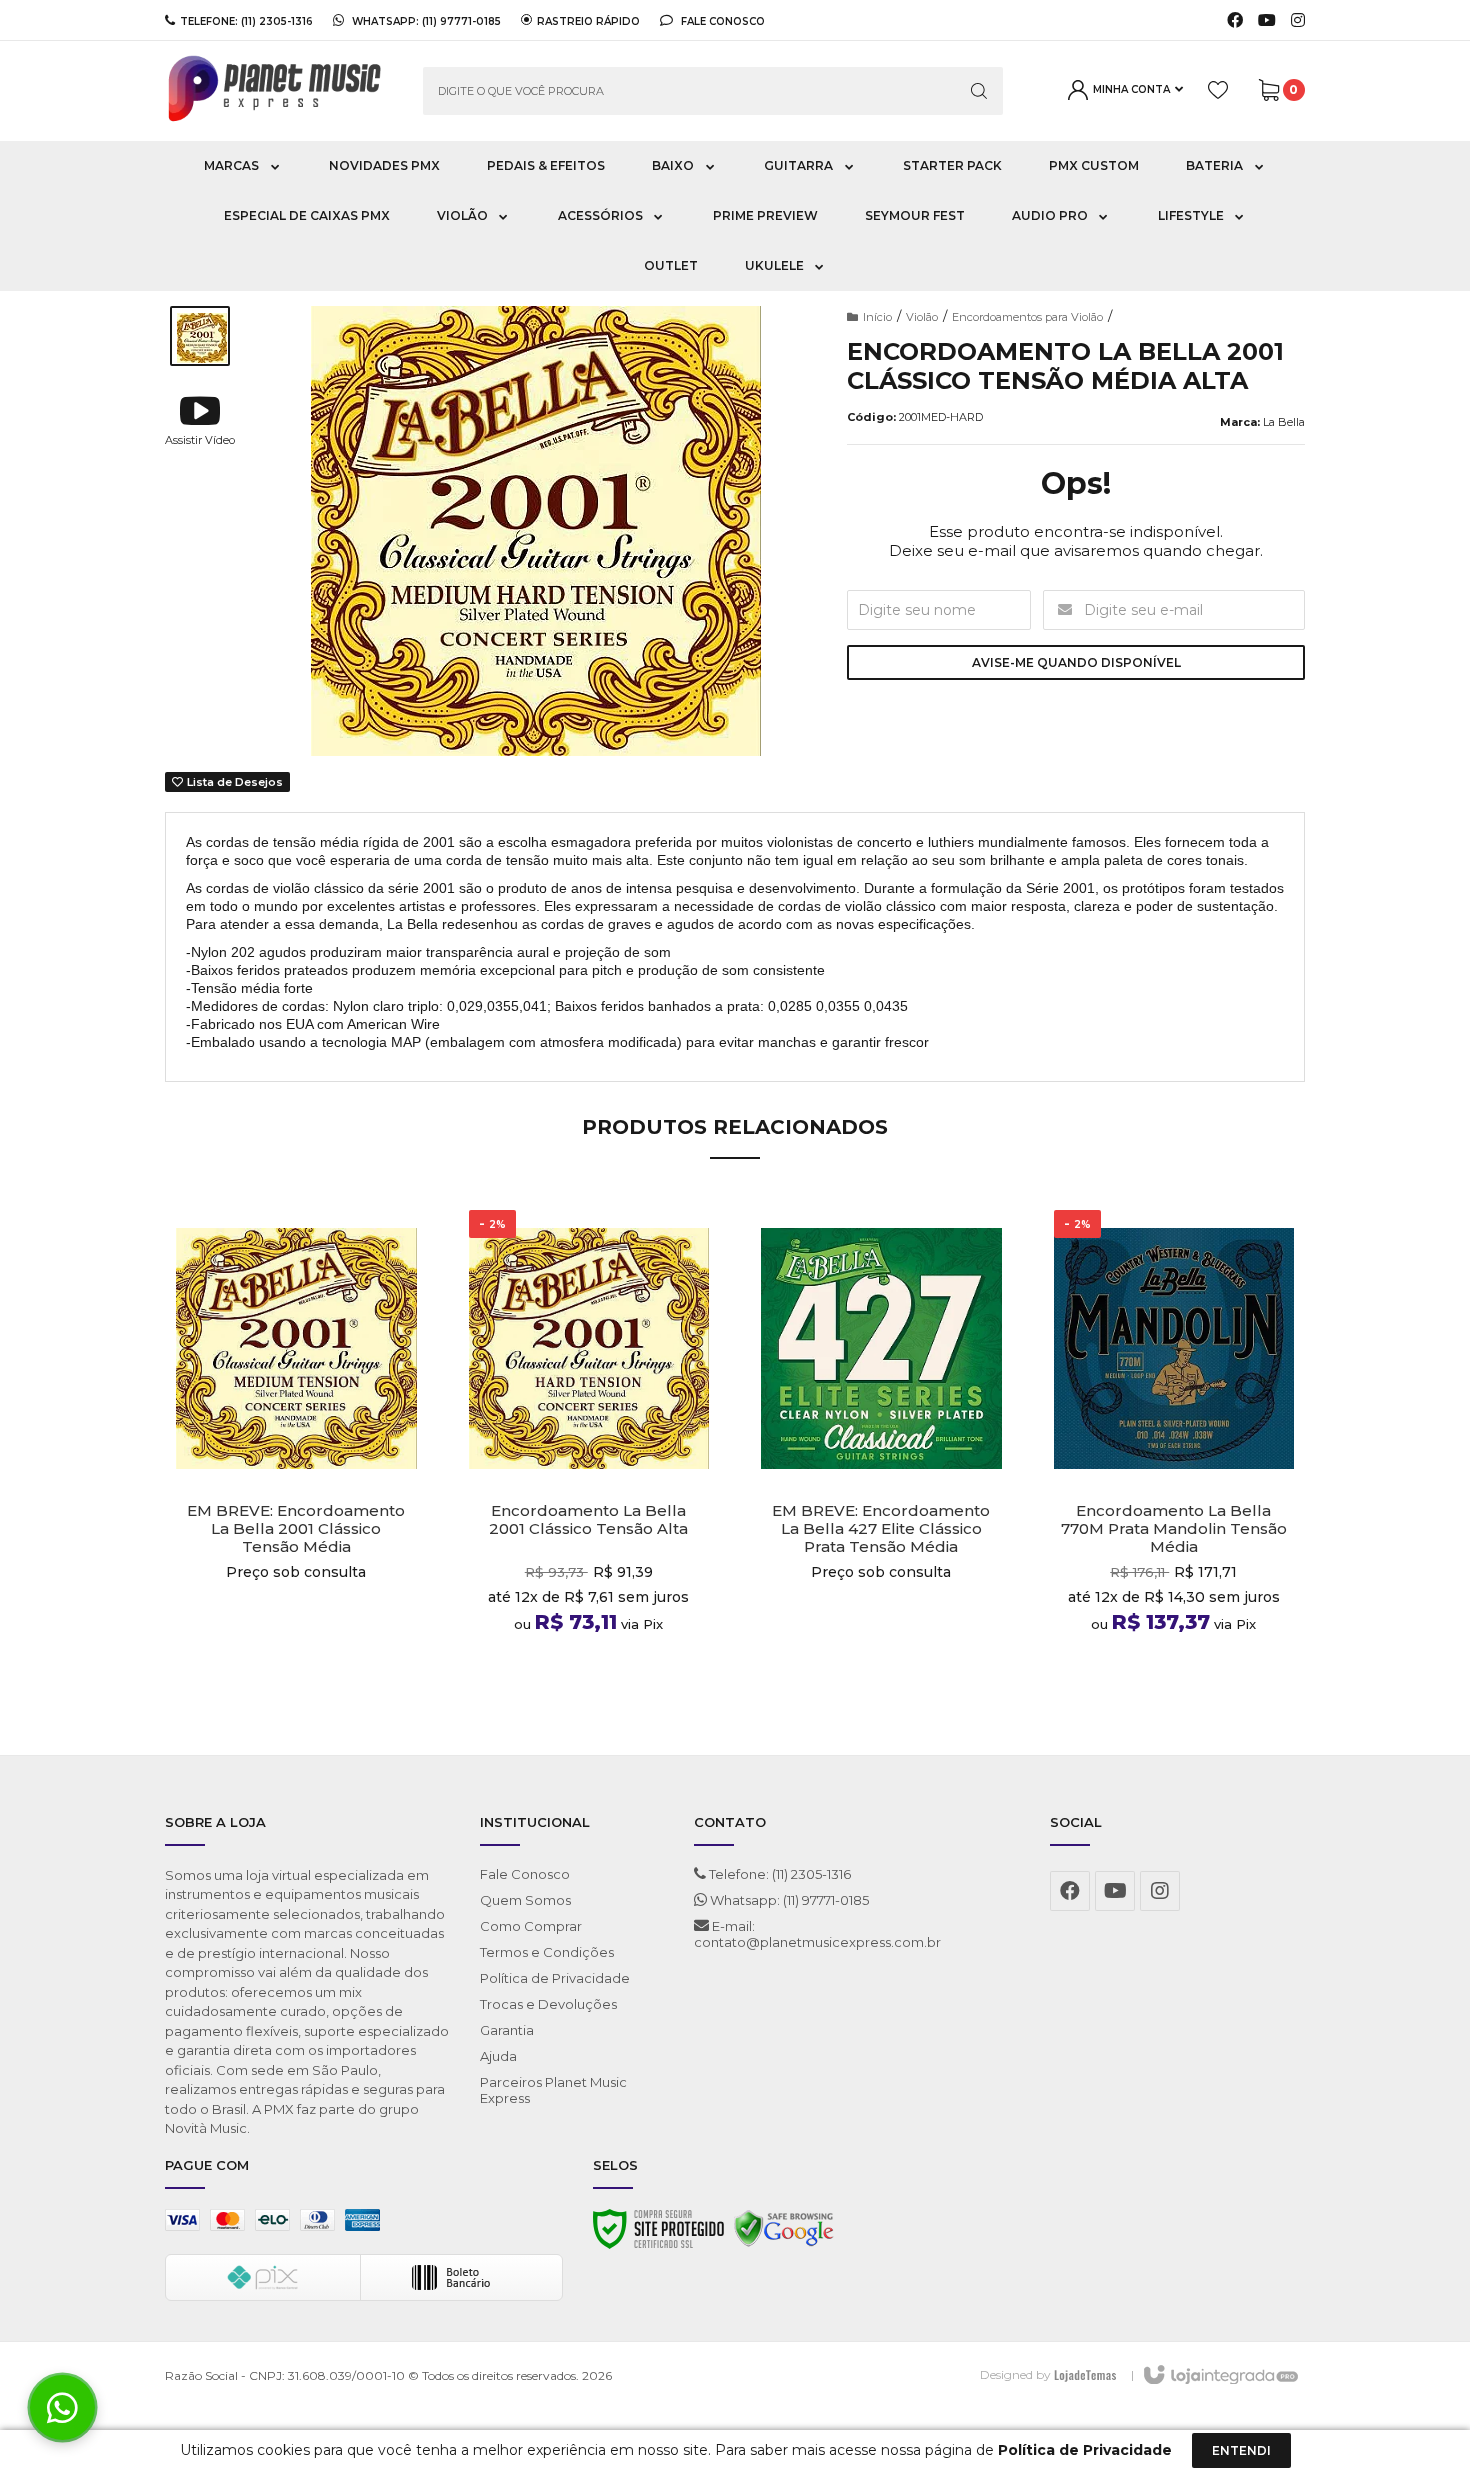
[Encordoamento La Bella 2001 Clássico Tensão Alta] (589, 1452)
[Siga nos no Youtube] (1267, 21)
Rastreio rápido (588, 21)
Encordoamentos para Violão (1027, 317)
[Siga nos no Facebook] (1235, 21)
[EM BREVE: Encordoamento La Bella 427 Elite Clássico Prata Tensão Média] (881, 1452)
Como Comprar (531, 1926)
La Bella (1284, 422)
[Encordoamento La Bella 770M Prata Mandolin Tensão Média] (1174, 1452)
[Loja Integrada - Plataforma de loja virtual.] (1219, 2376)
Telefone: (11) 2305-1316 (778, 1874)
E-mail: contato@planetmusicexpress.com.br (817, 1934)
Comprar (296, 1672)
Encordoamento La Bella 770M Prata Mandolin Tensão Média (1174, 1529)
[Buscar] (979, 91)
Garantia (507, 2030)
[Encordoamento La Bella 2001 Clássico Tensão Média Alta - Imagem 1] (200, 336)
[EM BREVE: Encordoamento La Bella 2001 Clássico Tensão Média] (296, 1452)
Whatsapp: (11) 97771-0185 (788, 1900)
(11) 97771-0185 (461, 21)
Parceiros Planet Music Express (553, 2090)
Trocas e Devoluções (548, 2004)
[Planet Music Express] (279, 91)
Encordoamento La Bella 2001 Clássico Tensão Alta (588, 1520)
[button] (200, 419)
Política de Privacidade (555, 1978)
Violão (922, 317)
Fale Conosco (721, 21)
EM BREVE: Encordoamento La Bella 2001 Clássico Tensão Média (296, 1529)
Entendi (1241, 2450)
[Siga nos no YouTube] (1115, 1891)
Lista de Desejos (233, 782)
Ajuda (498, 2056)
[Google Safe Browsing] (784, 2234)
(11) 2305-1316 (277, 21)
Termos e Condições (547, 1952)
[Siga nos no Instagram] (1298, 21)
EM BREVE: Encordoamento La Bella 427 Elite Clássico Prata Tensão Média (881, 1529)
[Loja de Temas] (1085, 2374)
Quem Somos (525, 1900)
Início (877, 317)
